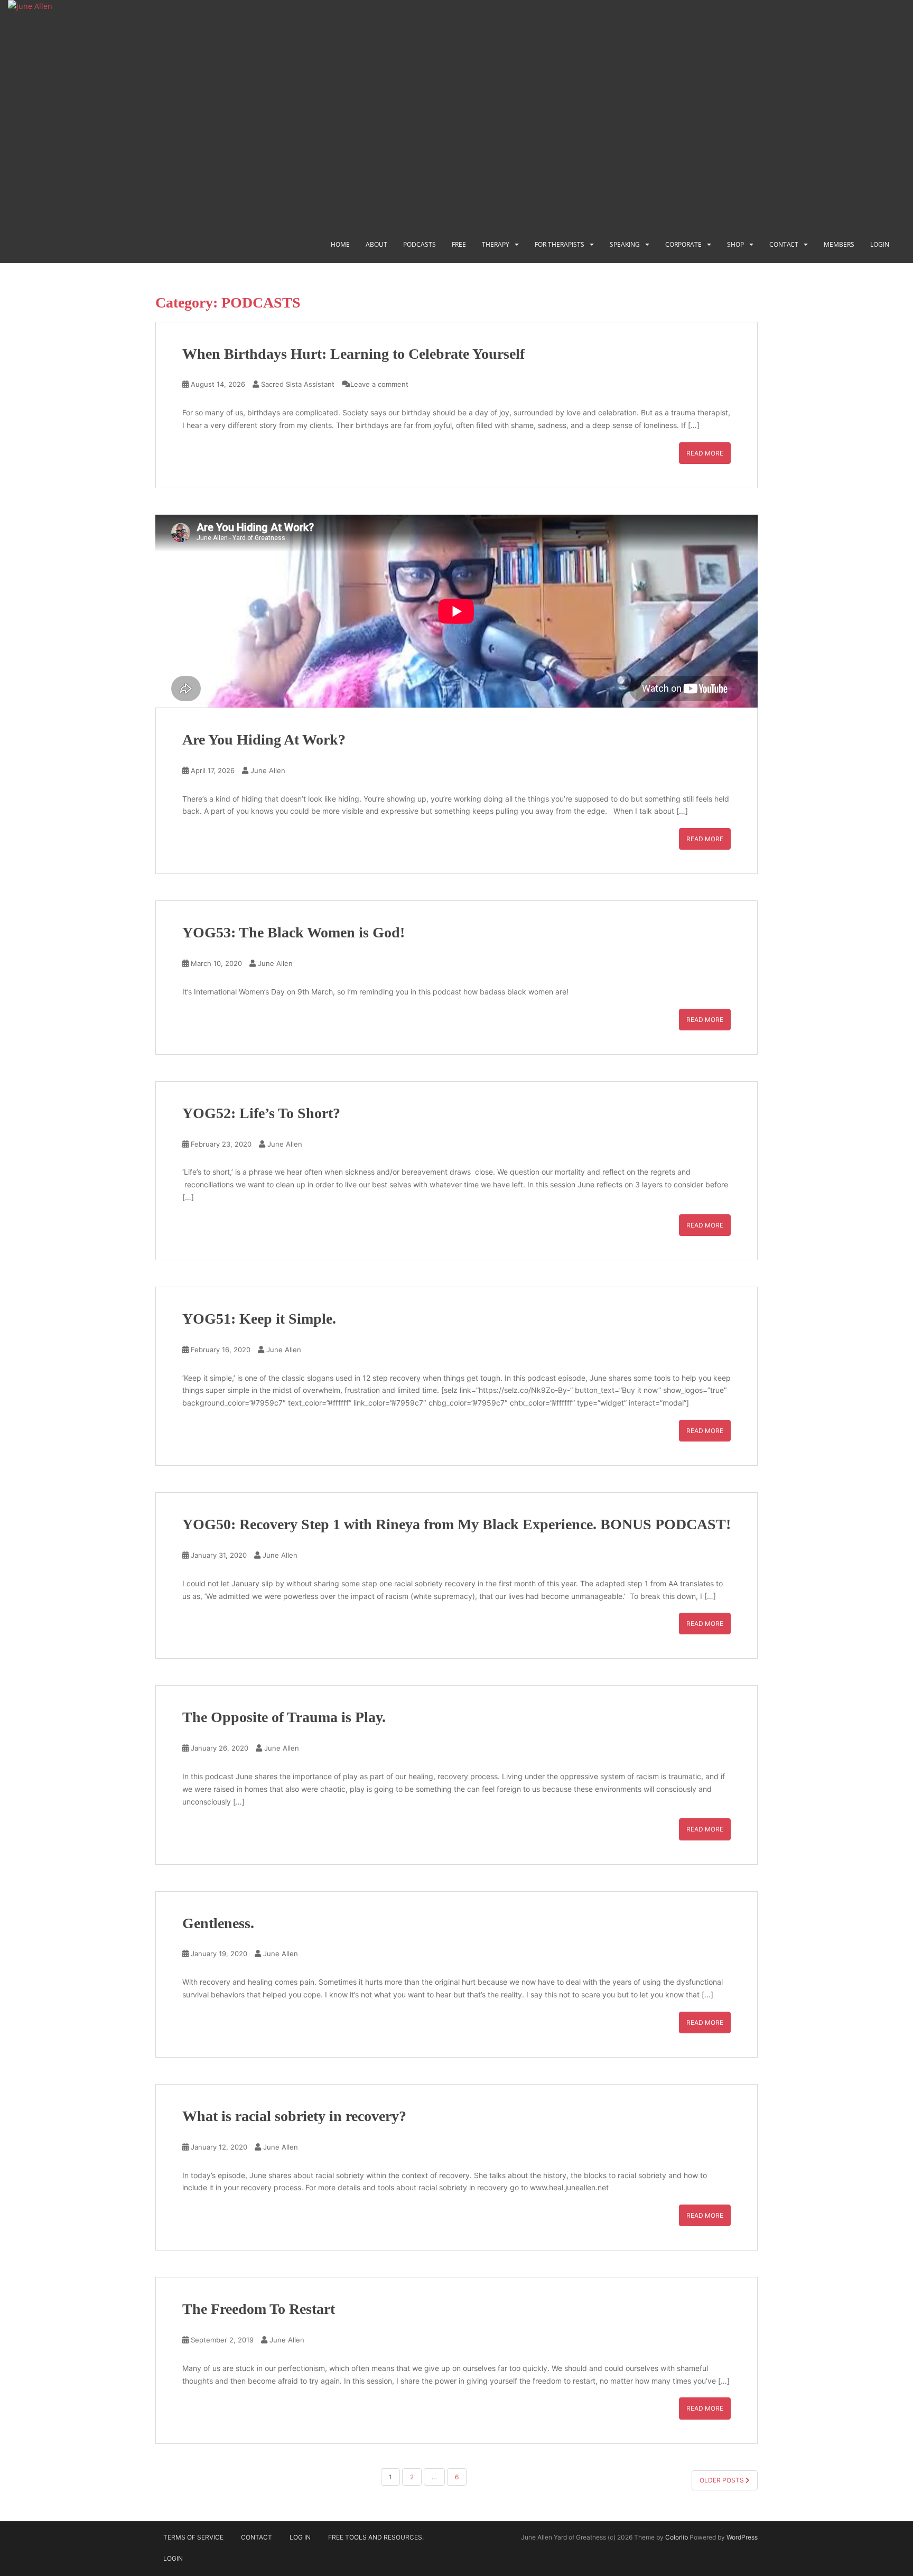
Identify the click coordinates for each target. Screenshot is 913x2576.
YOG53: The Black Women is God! (294, 932)
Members (839, 244)
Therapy (496, 244)
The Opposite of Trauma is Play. (284, 1717)
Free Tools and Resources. (376, 2537)
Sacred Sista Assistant (298, 384)
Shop (735, 244)
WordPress (742, 2537)
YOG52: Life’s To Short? (261, 1113)
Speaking (625, 244)
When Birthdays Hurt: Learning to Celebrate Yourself (353, 354)
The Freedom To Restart (259, 2309)
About (376, 244)
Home (340, 244)
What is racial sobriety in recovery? (294, 2116)
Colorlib (677, 2537)
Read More (705, 453)
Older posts (723, 2480)
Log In (300, 2537)
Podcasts (420, 244)
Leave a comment (379, 384)
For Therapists (560, 244)
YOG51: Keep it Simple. (259, 1319)
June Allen (268, 770)
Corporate (683, 244)
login (880, 244)
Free (459, 244)
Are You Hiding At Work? (264, 740)
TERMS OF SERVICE (193, 2537)
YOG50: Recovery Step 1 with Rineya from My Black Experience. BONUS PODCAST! (456, 1524)
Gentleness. (218, 1923)
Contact (784, 244)
